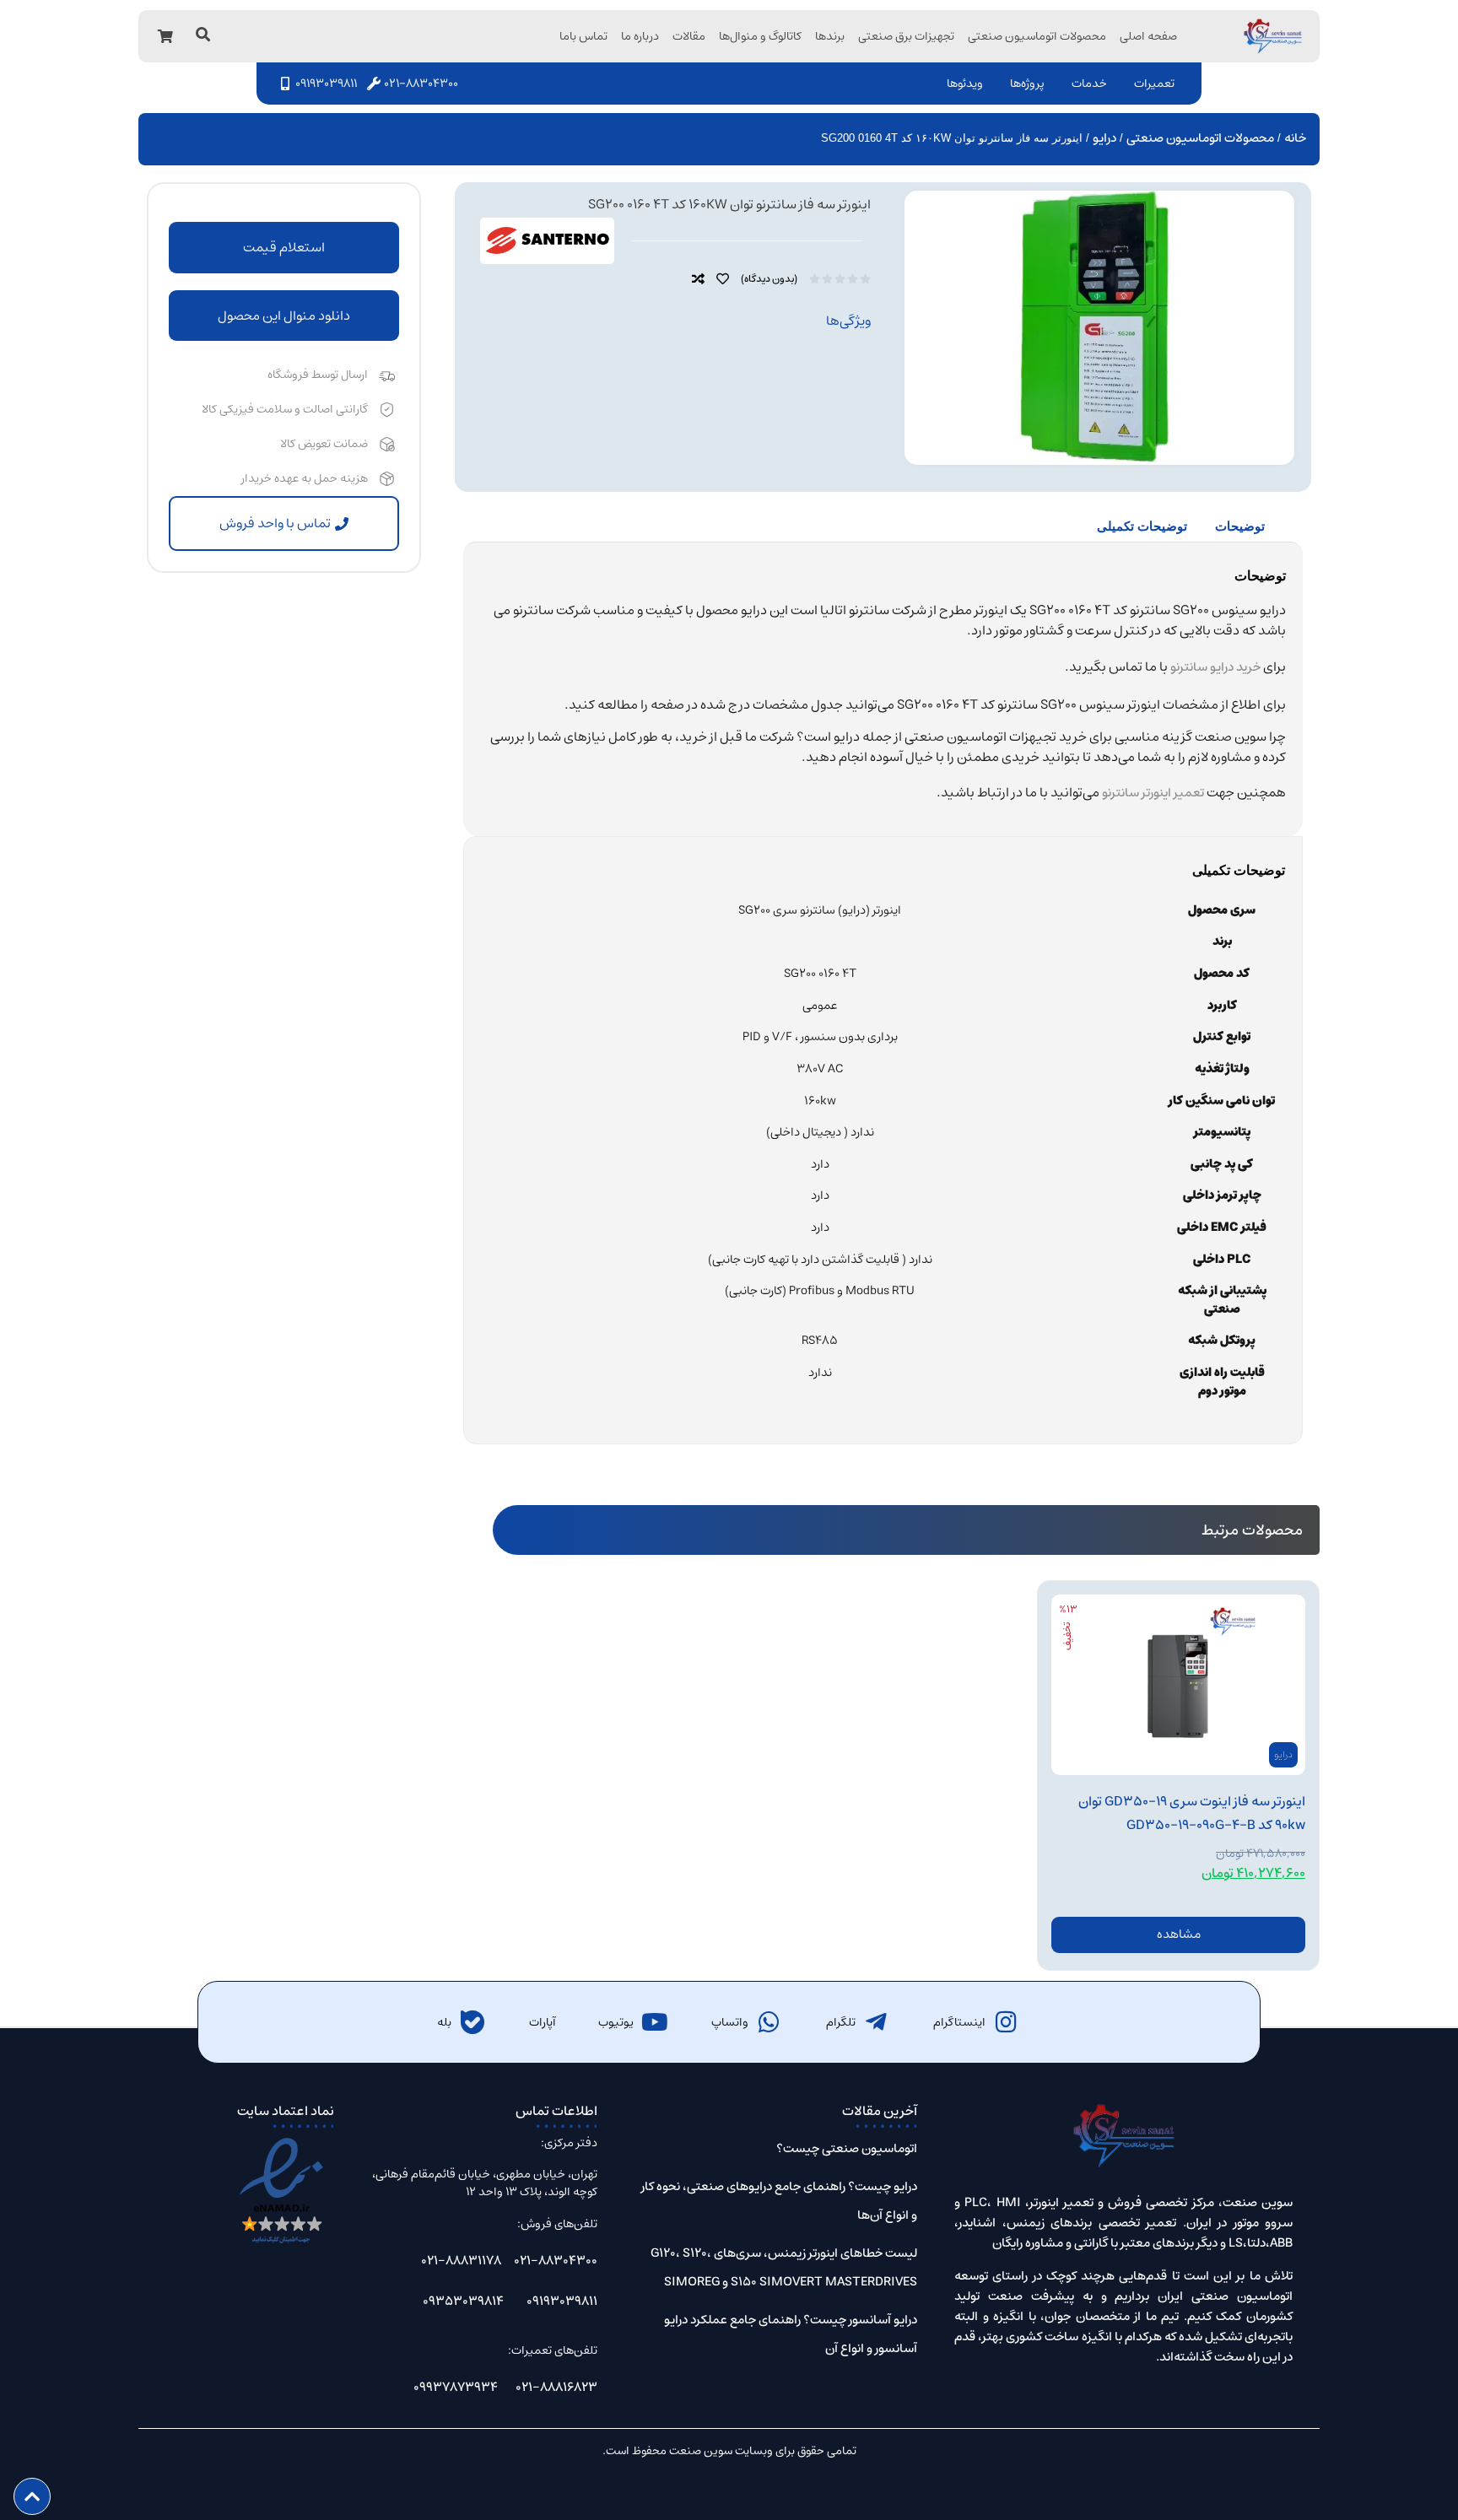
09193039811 (326, 84)
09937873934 (456, 2387)
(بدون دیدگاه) (769, 279)
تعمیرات (1154, 84)
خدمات (1089, 84)
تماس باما (583, 36)
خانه (1295, 138)
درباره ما (640, 36)
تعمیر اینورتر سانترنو (1153, 793)
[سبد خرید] (165, 36)
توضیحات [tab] (1240, 526)
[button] (284, 316)
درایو (1104, 138)
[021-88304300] (374, 84)
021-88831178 (461, 2261)
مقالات (689, 36)
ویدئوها (965, 84)
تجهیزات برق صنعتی (906, 36)
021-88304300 (421, 84)
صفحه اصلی (1148, 36)
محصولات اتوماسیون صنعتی (1037, 36)
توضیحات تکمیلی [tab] (1142, 526)
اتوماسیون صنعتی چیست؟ (847, 2148)
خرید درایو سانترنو (1215, 667)
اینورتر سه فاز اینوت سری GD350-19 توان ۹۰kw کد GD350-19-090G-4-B (1192, 1813)
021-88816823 (556, 2387)
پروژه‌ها (1027, 84)
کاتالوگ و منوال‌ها (760, 36)
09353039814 (463, 2301)
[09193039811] (285, 84)
